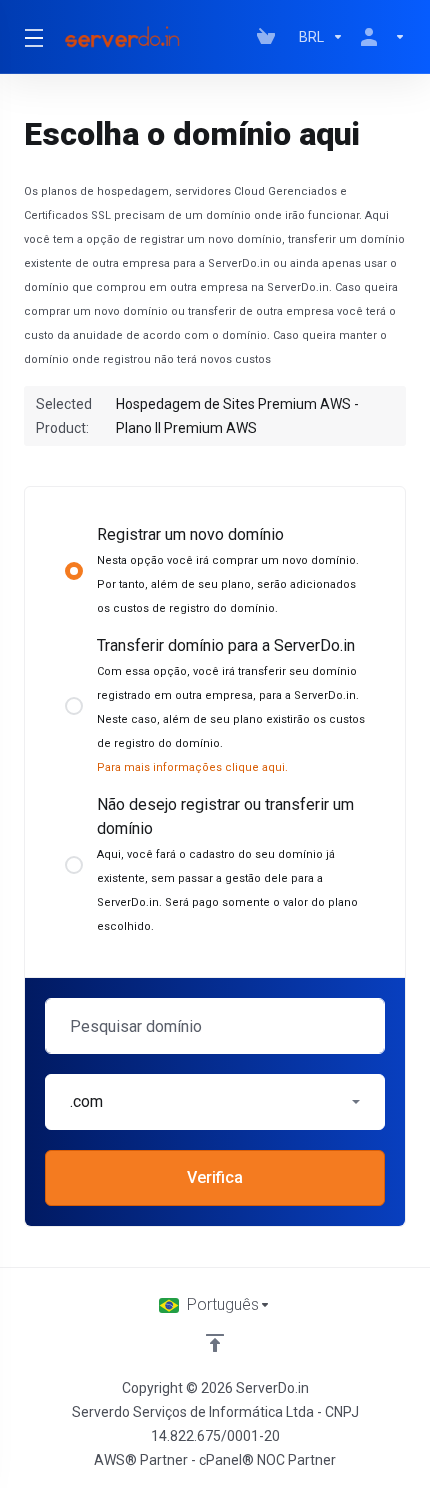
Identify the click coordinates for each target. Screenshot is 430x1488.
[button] (215, 1102)
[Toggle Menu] (31, 37)
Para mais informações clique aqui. (192, 767)
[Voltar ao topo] (215, 1343)
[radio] (74, 571)
